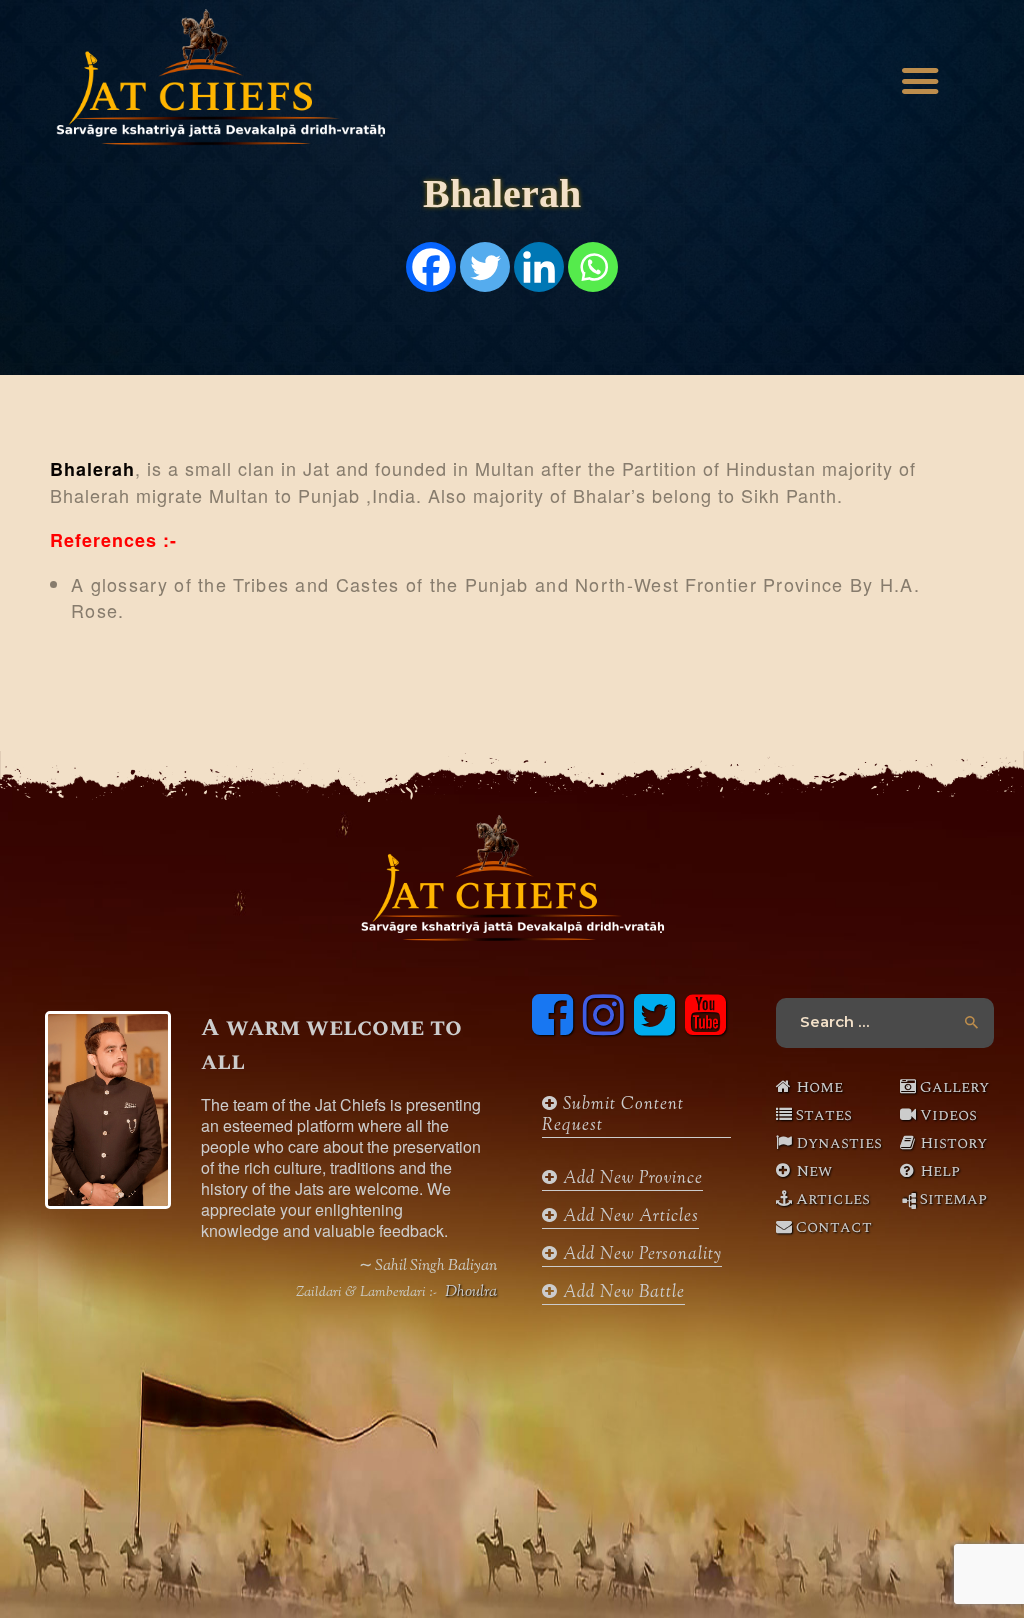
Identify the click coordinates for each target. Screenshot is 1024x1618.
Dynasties (833, 1143)
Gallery (954, 1087)
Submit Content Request (613, 1116)
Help (940, 1171)
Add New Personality (640, 1255)
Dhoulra (471, 1293)
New (814, 1171)
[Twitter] (485, 267)
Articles (833, 1199)
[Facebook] (431, 267)
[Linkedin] (539, 267)
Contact (833, 1227)
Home (819, 1087)
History (953, 1143)
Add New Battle (621, 1293)
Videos (948, 1115)
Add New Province (630, 1179)
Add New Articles (628, 1217)
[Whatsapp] (593, 267)
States (824, 1115)
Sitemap (953, 1199)
